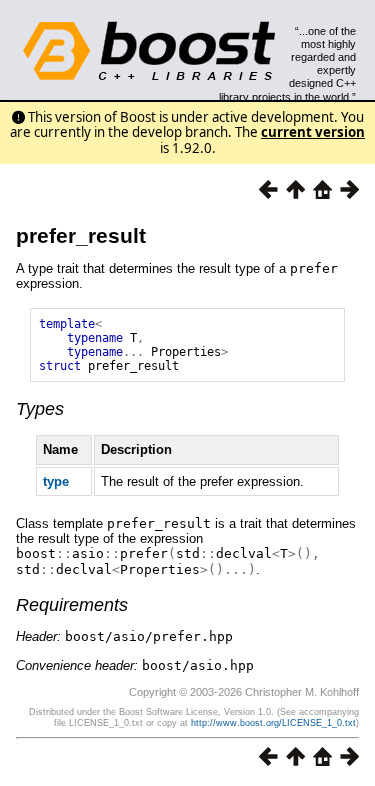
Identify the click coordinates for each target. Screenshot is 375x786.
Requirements (72, 605)
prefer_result (81, 235)
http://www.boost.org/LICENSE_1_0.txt (273, 723)
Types (40, 409)
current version (313, 132)
